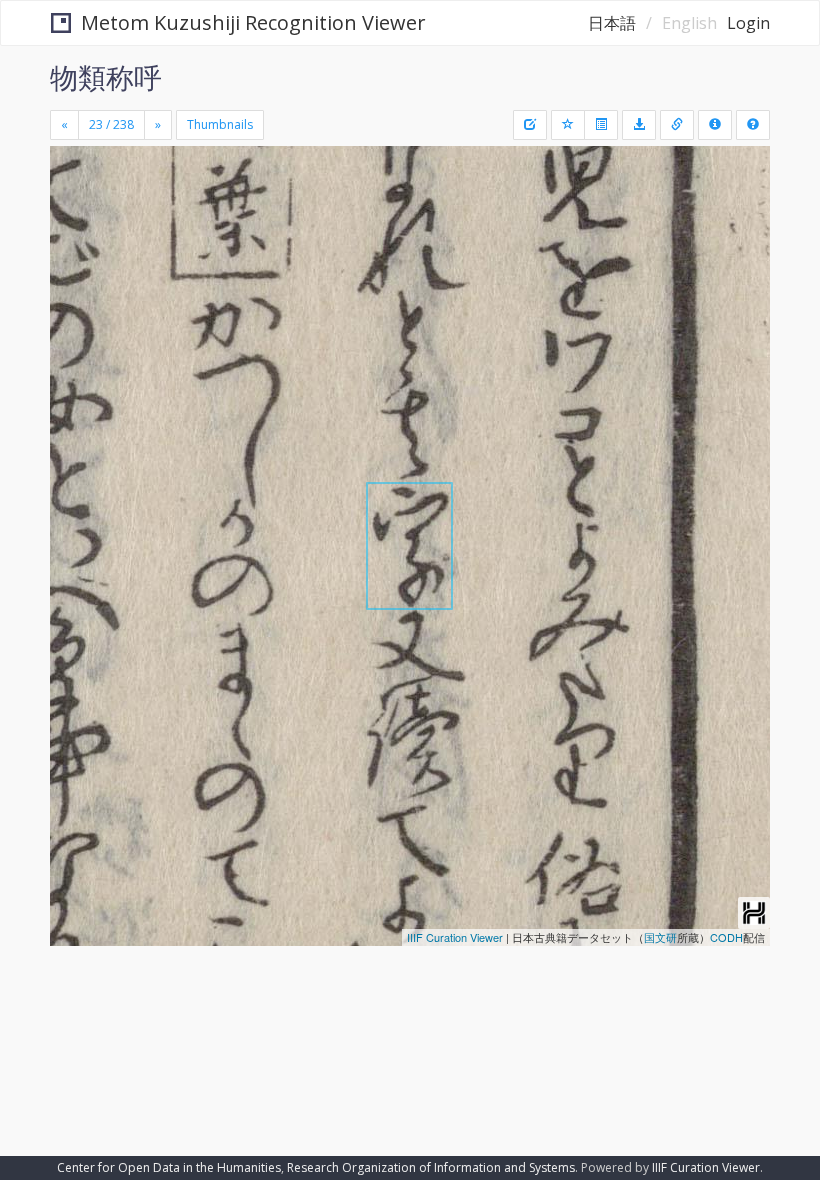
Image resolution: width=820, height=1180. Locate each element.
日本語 (612, 23)
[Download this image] (639, 125)
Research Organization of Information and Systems (431, 1167)
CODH (726, 937)
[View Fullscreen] (77, 247)
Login (748, 23)
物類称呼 (106, 77)
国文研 (660, 937)
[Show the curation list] (601, 125)
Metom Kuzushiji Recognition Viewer (253, 22)
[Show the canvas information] (677, 125)
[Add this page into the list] (568, 125)
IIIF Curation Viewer (455, 937)
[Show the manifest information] (715, 125)
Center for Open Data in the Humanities (169, 1167)
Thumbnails (220, 124)
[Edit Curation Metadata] (530, 125)
